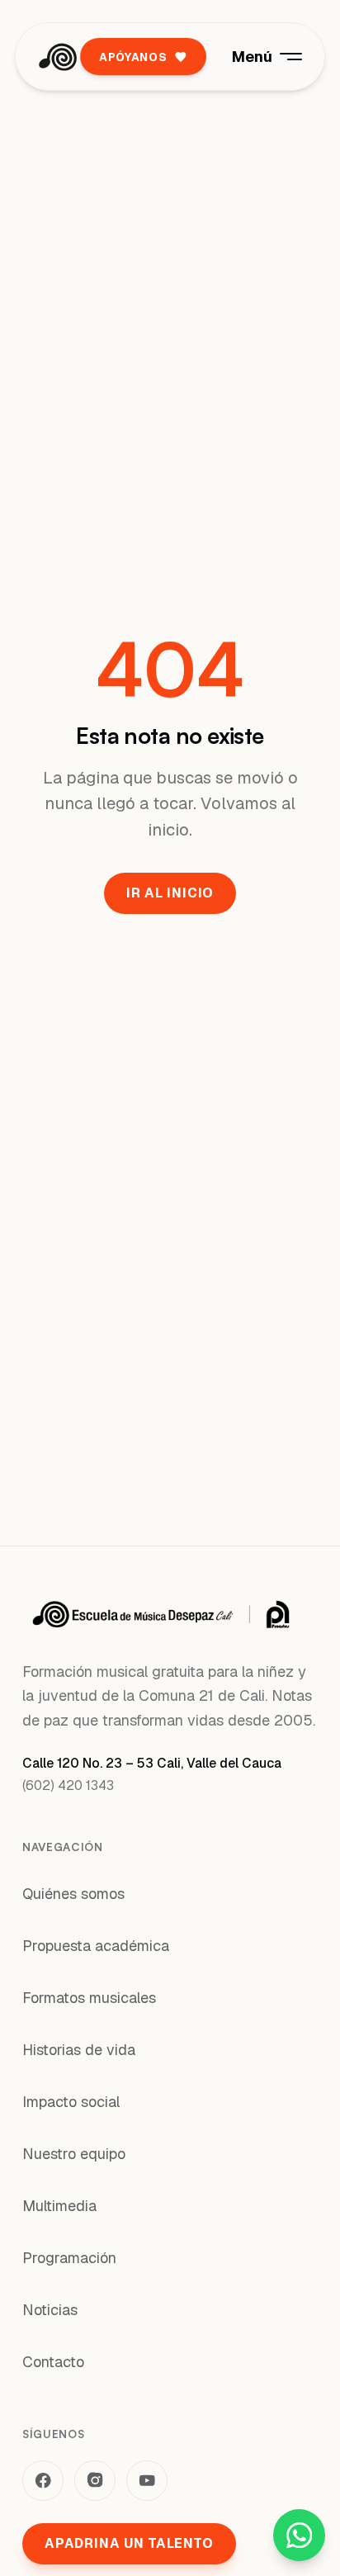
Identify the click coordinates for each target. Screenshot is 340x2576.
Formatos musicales (89, 1998)
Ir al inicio (170, 893)
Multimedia (59, 2206)
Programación (69, 2258)
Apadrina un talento (129, 2543)
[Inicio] (58, 57)
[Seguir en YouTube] (147, 2481)
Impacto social (71, 2102)
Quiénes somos (73, 1894)
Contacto (53, 2362)
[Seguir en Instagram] (95, 2481)
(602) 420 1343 (68, 1785)
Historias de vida (79, 2050)
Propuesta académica (96, 1946)
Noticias (50, 2310)
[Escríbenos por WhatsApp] (299, 2535)
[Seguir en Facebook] (43, 2481)
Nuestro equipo (74, 2154)
